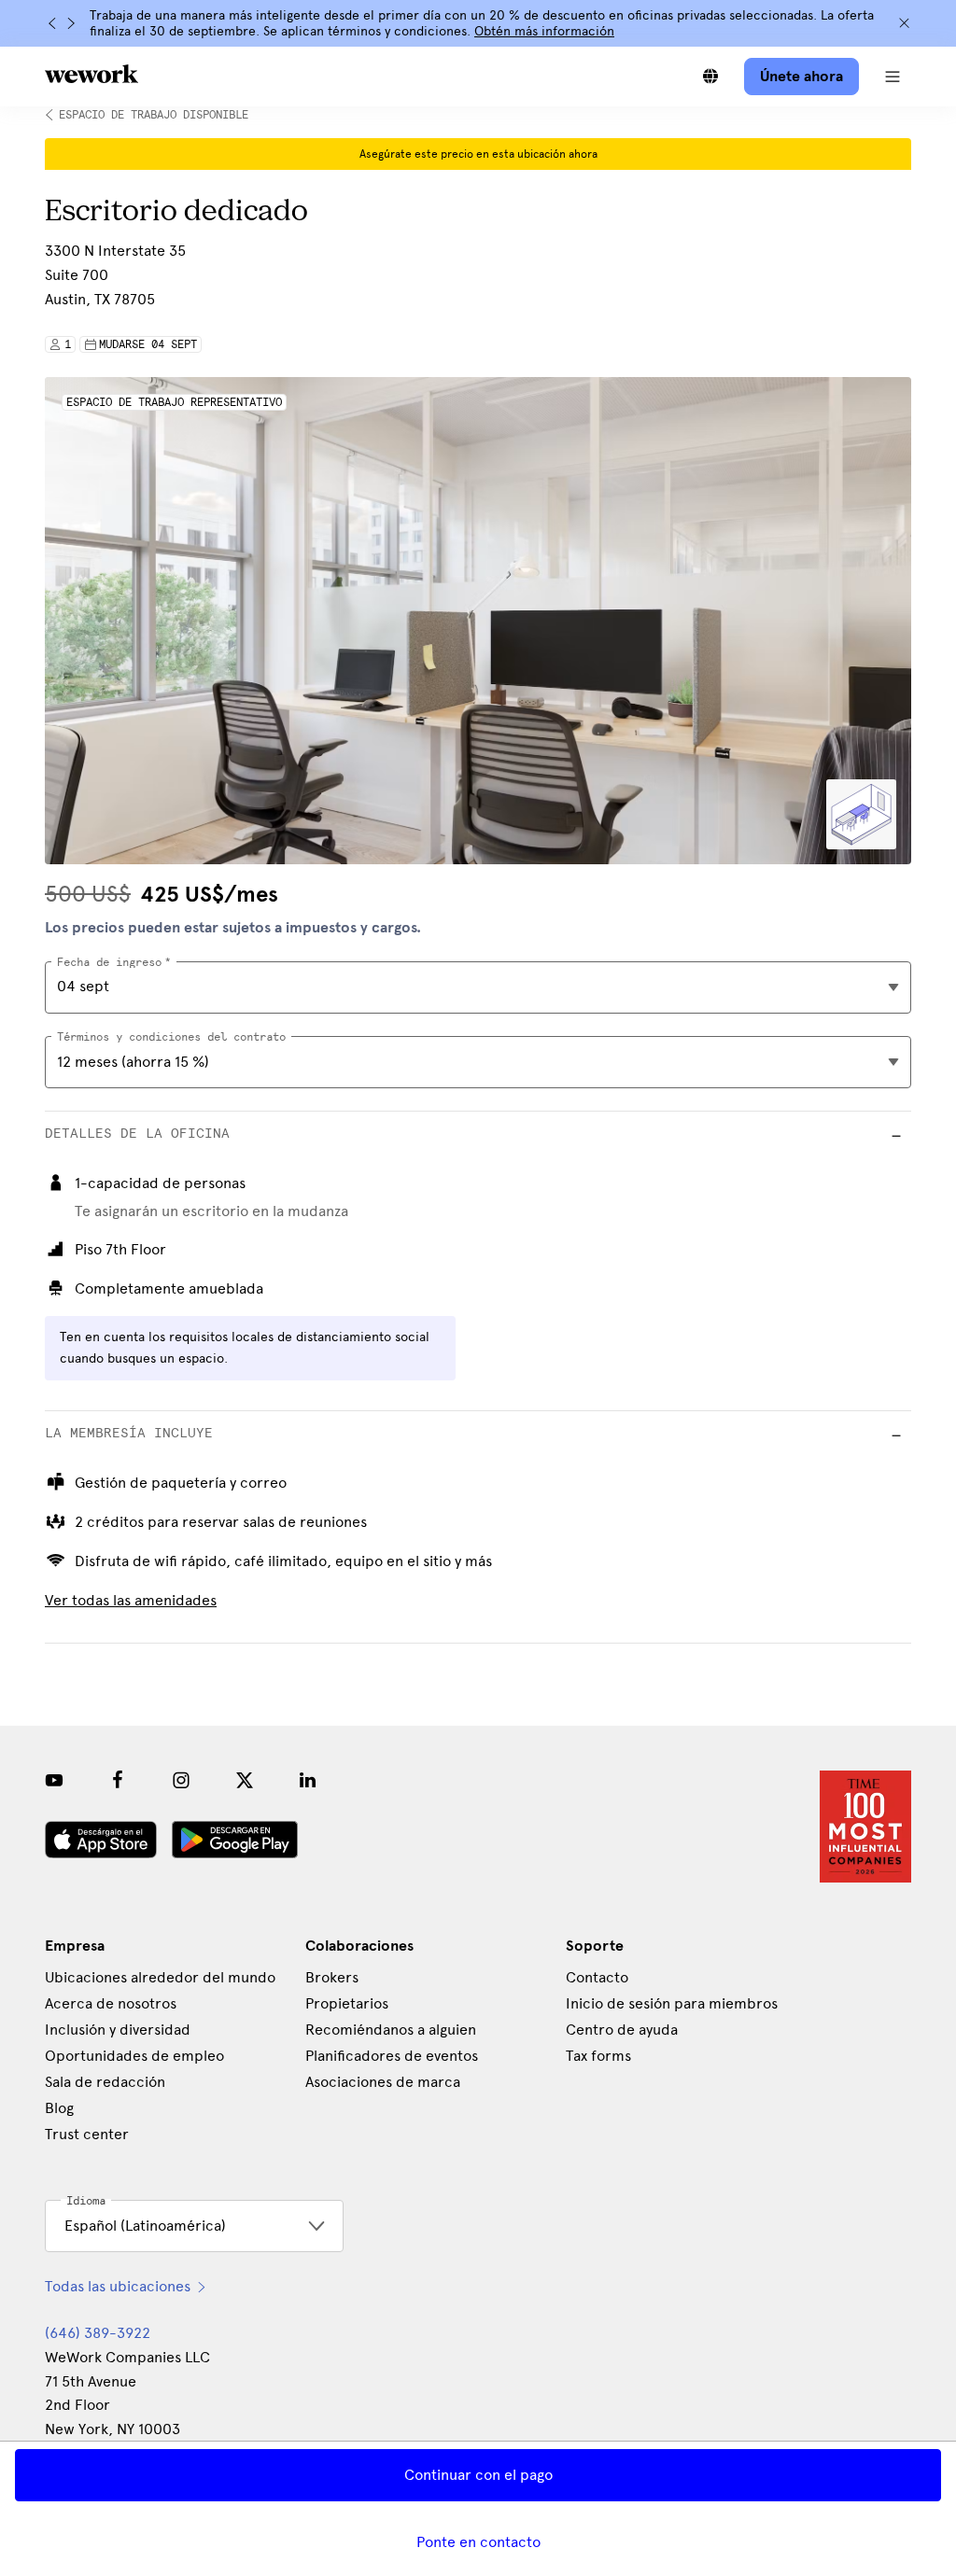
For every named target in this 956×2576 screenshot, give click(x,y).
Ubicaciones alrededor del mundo (160, 1977)
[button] (893, 77)
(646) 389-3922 (98, 2333)
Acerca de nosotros (111, 2003)
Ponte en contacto (478, 2542)
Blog (59, 2108)
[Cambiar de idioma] (710, 77)
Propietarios (347, 2003)
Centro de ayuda (622, 2030)
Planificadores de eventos (392, 2056)
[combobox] (478, 1062)
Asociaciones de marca (383, 2082)
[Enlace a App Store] (101, 1840)
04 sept (83, 986)
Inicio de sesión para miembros (672, 2003)
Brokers (332, 1977)
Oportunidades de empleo (134, 2056)
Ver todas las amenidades (131, 1600)
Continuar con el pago (478, 2475)
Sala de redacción (105, 2082)
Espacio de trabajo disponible (154, 115)
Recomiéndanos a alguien (391, 2030)
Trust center (87, 2134)
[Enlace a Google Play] (235, 1840)
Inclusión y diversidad (118, 2030)
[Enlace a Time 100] (865, 1827)
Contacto (597, 1977)
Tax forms (598, 2056)
